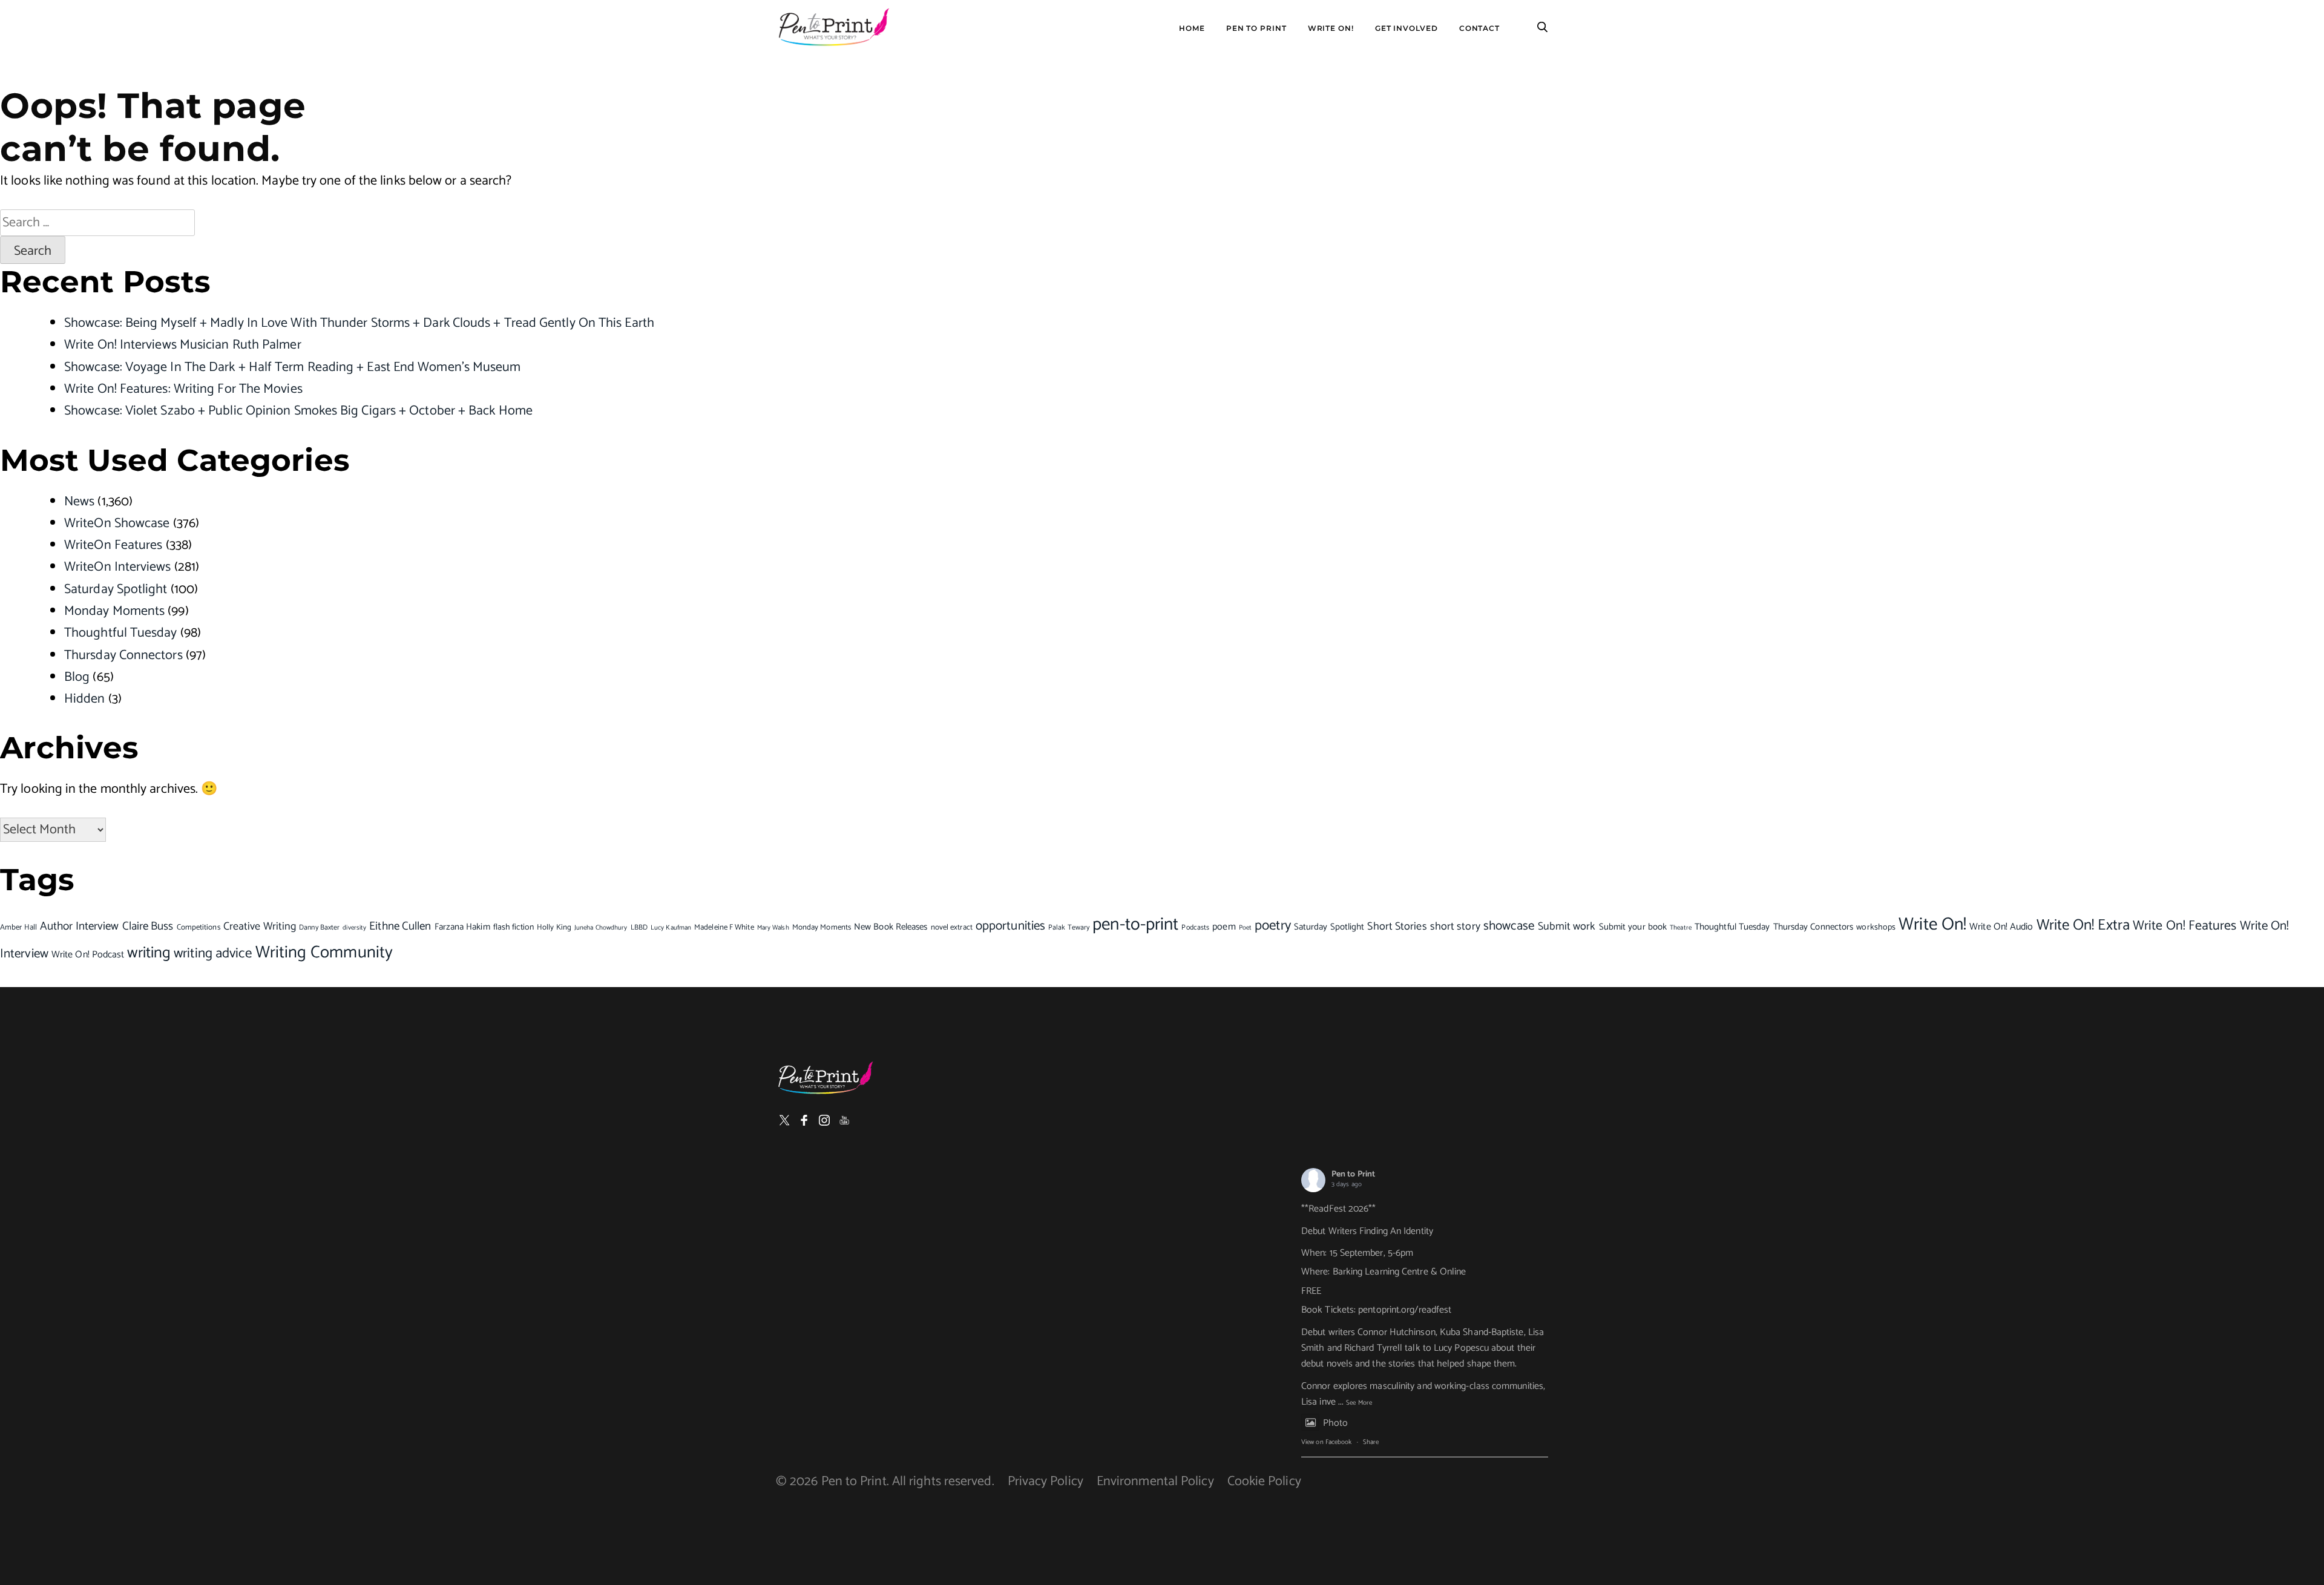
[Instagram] (824, 1120)
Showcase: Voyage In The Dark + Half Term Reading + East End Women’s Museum (293, 367)
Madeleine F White (724, 927)
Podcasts (1195, 927)
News (79, 502)
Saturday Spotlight (116, 589)
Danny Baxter (319, 927)
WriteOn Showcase (117, 523)
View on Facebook (1326, 1442)
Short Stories (1397, 927)
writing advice (213, 953)
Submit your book (1633, 927)
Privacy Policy (1045, 1482)
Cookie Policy (1264, 1482)
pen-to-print (1135, 925)
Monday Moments (114, 611)
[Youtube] (844, 1120)
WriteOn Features (113, 545)
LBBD (639, 927)
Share (1371, 1442)
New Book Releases (891, 927)
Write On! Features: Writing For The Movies (183, 389)
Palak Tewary (1069, 927)
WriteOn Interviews (118, 567)
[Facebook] (804, 1120)
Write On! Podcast (88, 955)
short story (1455, 927)
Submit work (1567, 927)
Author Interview (79, 927)
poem (1224, 927)
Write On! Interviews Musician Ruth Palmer (183, 345)
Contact (1479, 28)
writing (149, 953)
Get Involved (1407, 28)
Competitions (199, 927)
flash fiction (514, 927)
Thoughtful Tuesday (121, 633)
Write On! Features (2185, 926)
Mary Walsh (773, 927)
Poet (1245, 928)
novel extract (952, 927)
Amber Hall (18, 927)
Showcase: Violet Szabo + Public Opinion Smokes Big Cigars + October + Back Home (298, 411)
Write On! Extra (2083, 925)
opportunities (1010, 926)
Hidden (85, 699)
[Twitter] (784, 1120)
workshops (1876, 927)
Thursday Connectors (123, 655)
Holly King (554, 927)
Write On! (1331, 28)
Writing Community (324, 953)
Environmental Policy (1155, 1482)
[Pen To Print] (833, 27)
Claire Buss (148, 926)
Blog (77, 677)
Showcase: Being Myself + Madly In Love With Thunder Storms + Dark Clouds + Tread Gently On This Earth (359, 323)
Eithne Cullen (400, 926)
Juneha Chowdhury (601, 928)
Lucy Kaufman (671, 928)
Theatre (1681, 927)
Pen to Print (1353, 1174)
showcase (1509, 926)
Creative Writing (260, 927)
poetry (1273, 926)
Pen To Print (1256, 28)
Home (1192, 28)
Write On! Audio (2001, 927)
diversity (354, 928)
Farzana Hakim (462, 927)
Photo (1335, 1423)
